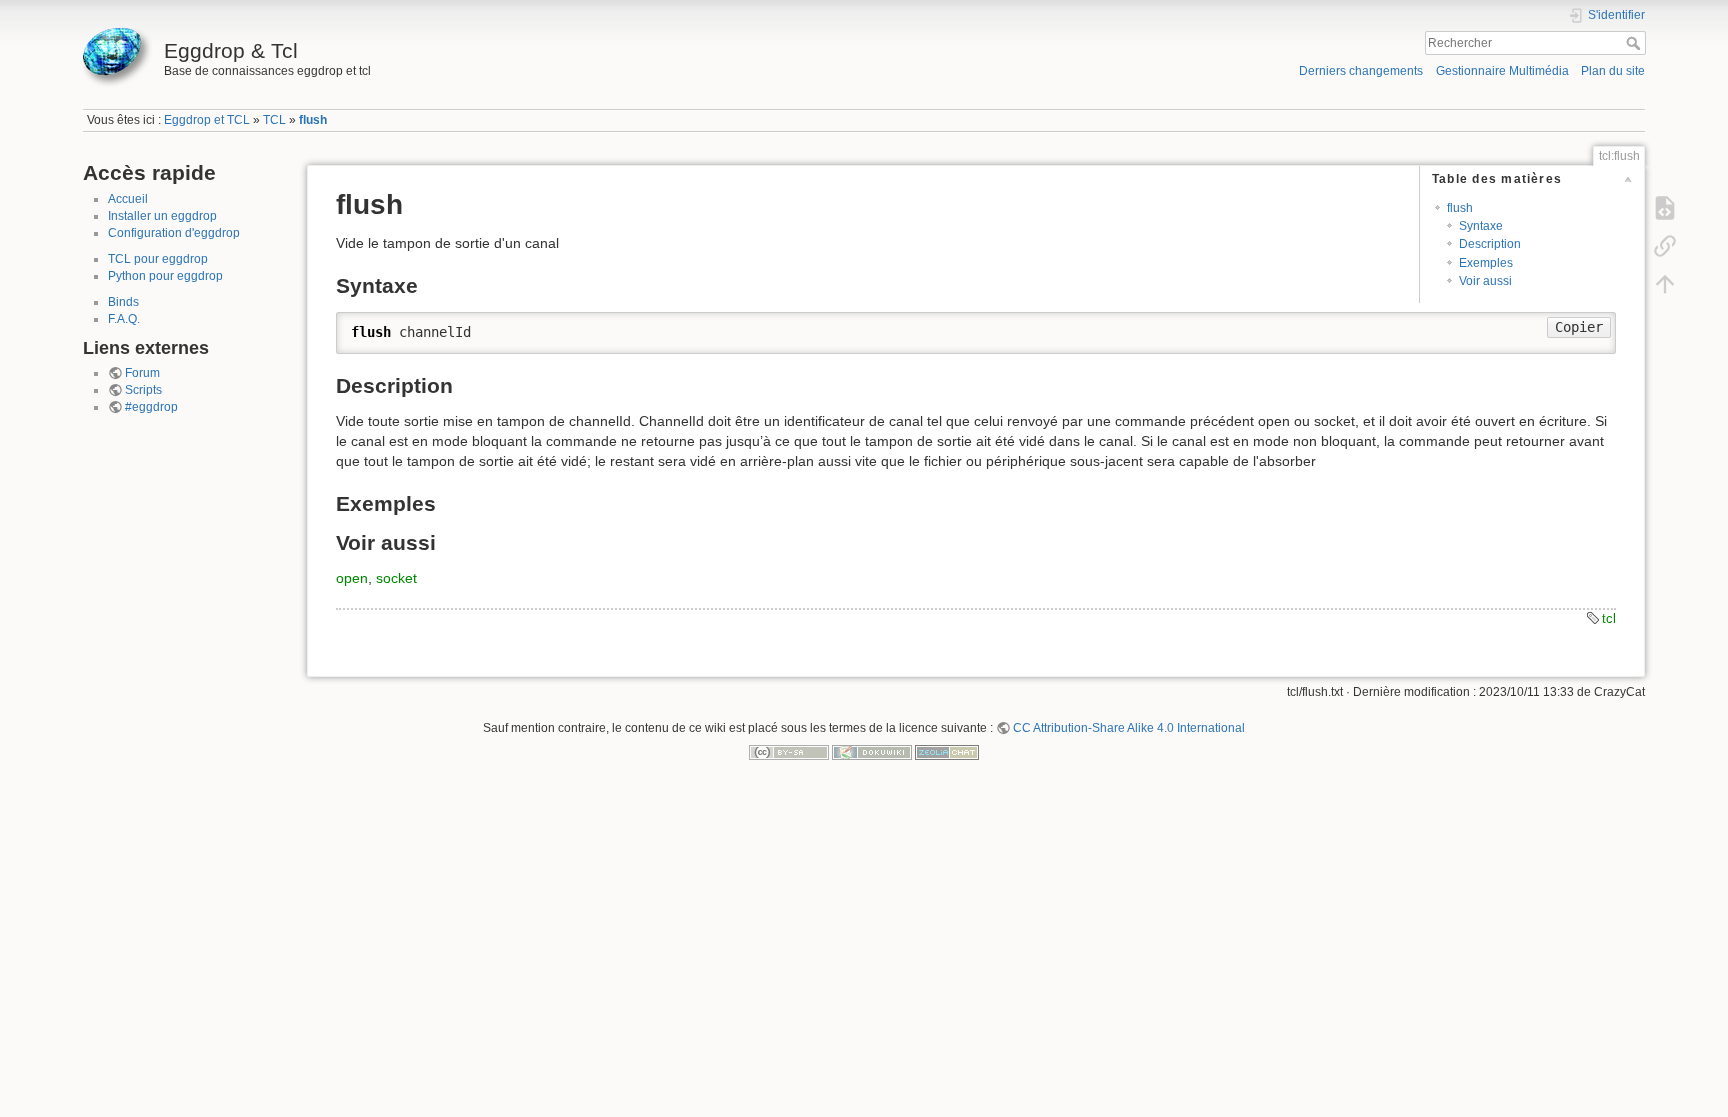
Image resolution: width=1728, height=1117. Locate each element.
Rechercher (1635, 43)
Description (1490, 244)
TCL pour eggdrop (158, 259)
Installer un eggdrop (162, 216)
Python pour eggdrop (165, 276)
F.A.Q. (124, 319)
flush (313, 120)
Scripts (143, 390)
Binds (123, 302)
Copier (1579, 327)
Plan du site (1613, 71)
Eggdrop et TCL (207, 120)
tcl (1609, 618)
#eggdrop (151, 407)
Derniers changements (1361, 71)
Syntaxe (1481, 226)
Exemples (1486, 263)
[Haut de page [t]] (1665, 284)
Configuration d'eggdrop (174, 233)
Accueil (128, 199)
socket (396, 578)
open (352, 578)
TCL (274, 120)
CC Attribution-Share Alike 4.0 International (1129, 728)
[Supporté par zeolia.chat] (947, 752)
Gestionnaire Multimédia (1502, 71)
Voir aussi (1485, 281)
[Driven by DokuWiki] (872, 752)
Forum (142, 373)
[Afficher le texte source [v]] (1665, 208)
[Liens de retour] (1665, 246)
